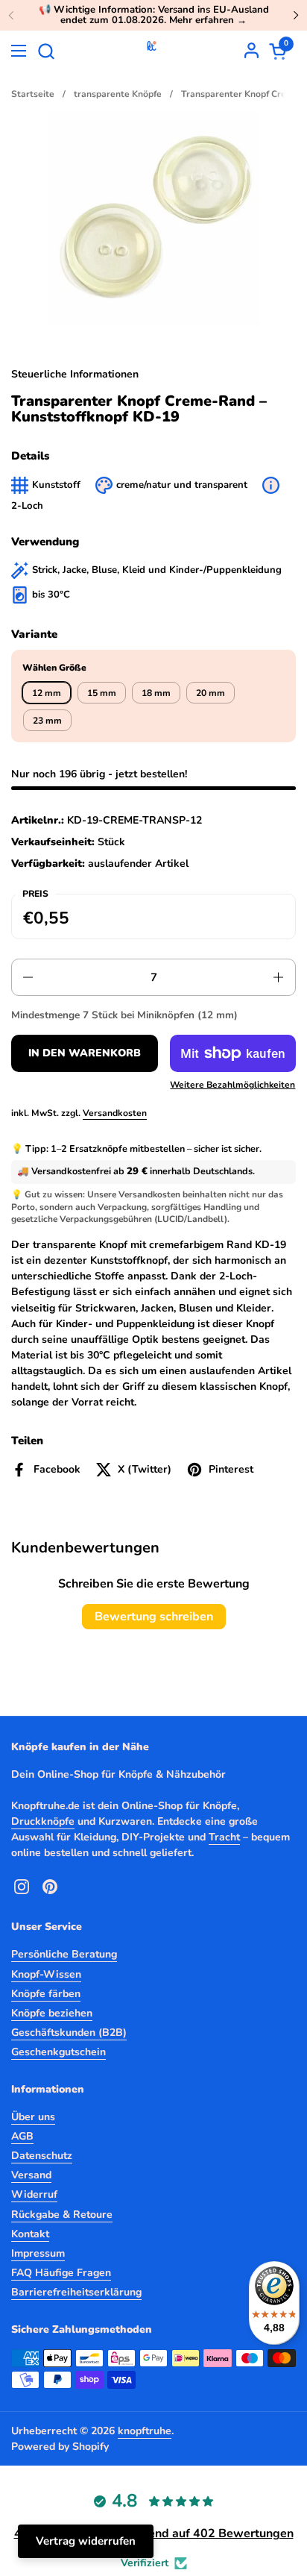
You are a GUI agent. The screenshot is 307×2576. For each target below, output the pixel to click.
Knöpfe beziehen (52, 2013)
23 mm (47, 721)
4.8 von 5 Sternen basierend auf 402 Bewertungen (154, 2533)
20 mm (211, 693)
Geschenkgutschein (58, 2052)
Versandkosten (115, 1113)
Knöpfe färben (46, 1994)
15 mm (102, 693)
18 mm (156, 693)
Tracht (224, 1837)
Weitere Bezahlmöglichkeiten (232, 1085)
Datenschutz (42, 2156)
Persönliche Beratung (64, 1954)
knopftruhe (145, 2431)
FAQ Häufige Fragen (61, 2273)
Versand (31, 2175)
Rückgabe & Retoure (62, 2215)
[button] (46, 51)
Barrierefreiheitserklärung (76, 2292)
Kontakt (30, 2234)
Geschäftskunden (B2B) (69, 2033)
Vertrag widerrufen (86, 2541)
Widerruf (34, 2194)
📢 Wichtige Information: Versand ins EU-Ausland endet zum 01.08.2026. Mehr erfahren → (154, 15)
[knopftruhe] (152, 51)
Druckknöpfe (43, 1821)
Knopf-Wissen (46, 1974)
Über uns (33, 2117)
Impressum (38, 2253)
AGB (22, 2136)
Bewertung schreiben (154, 1617)
